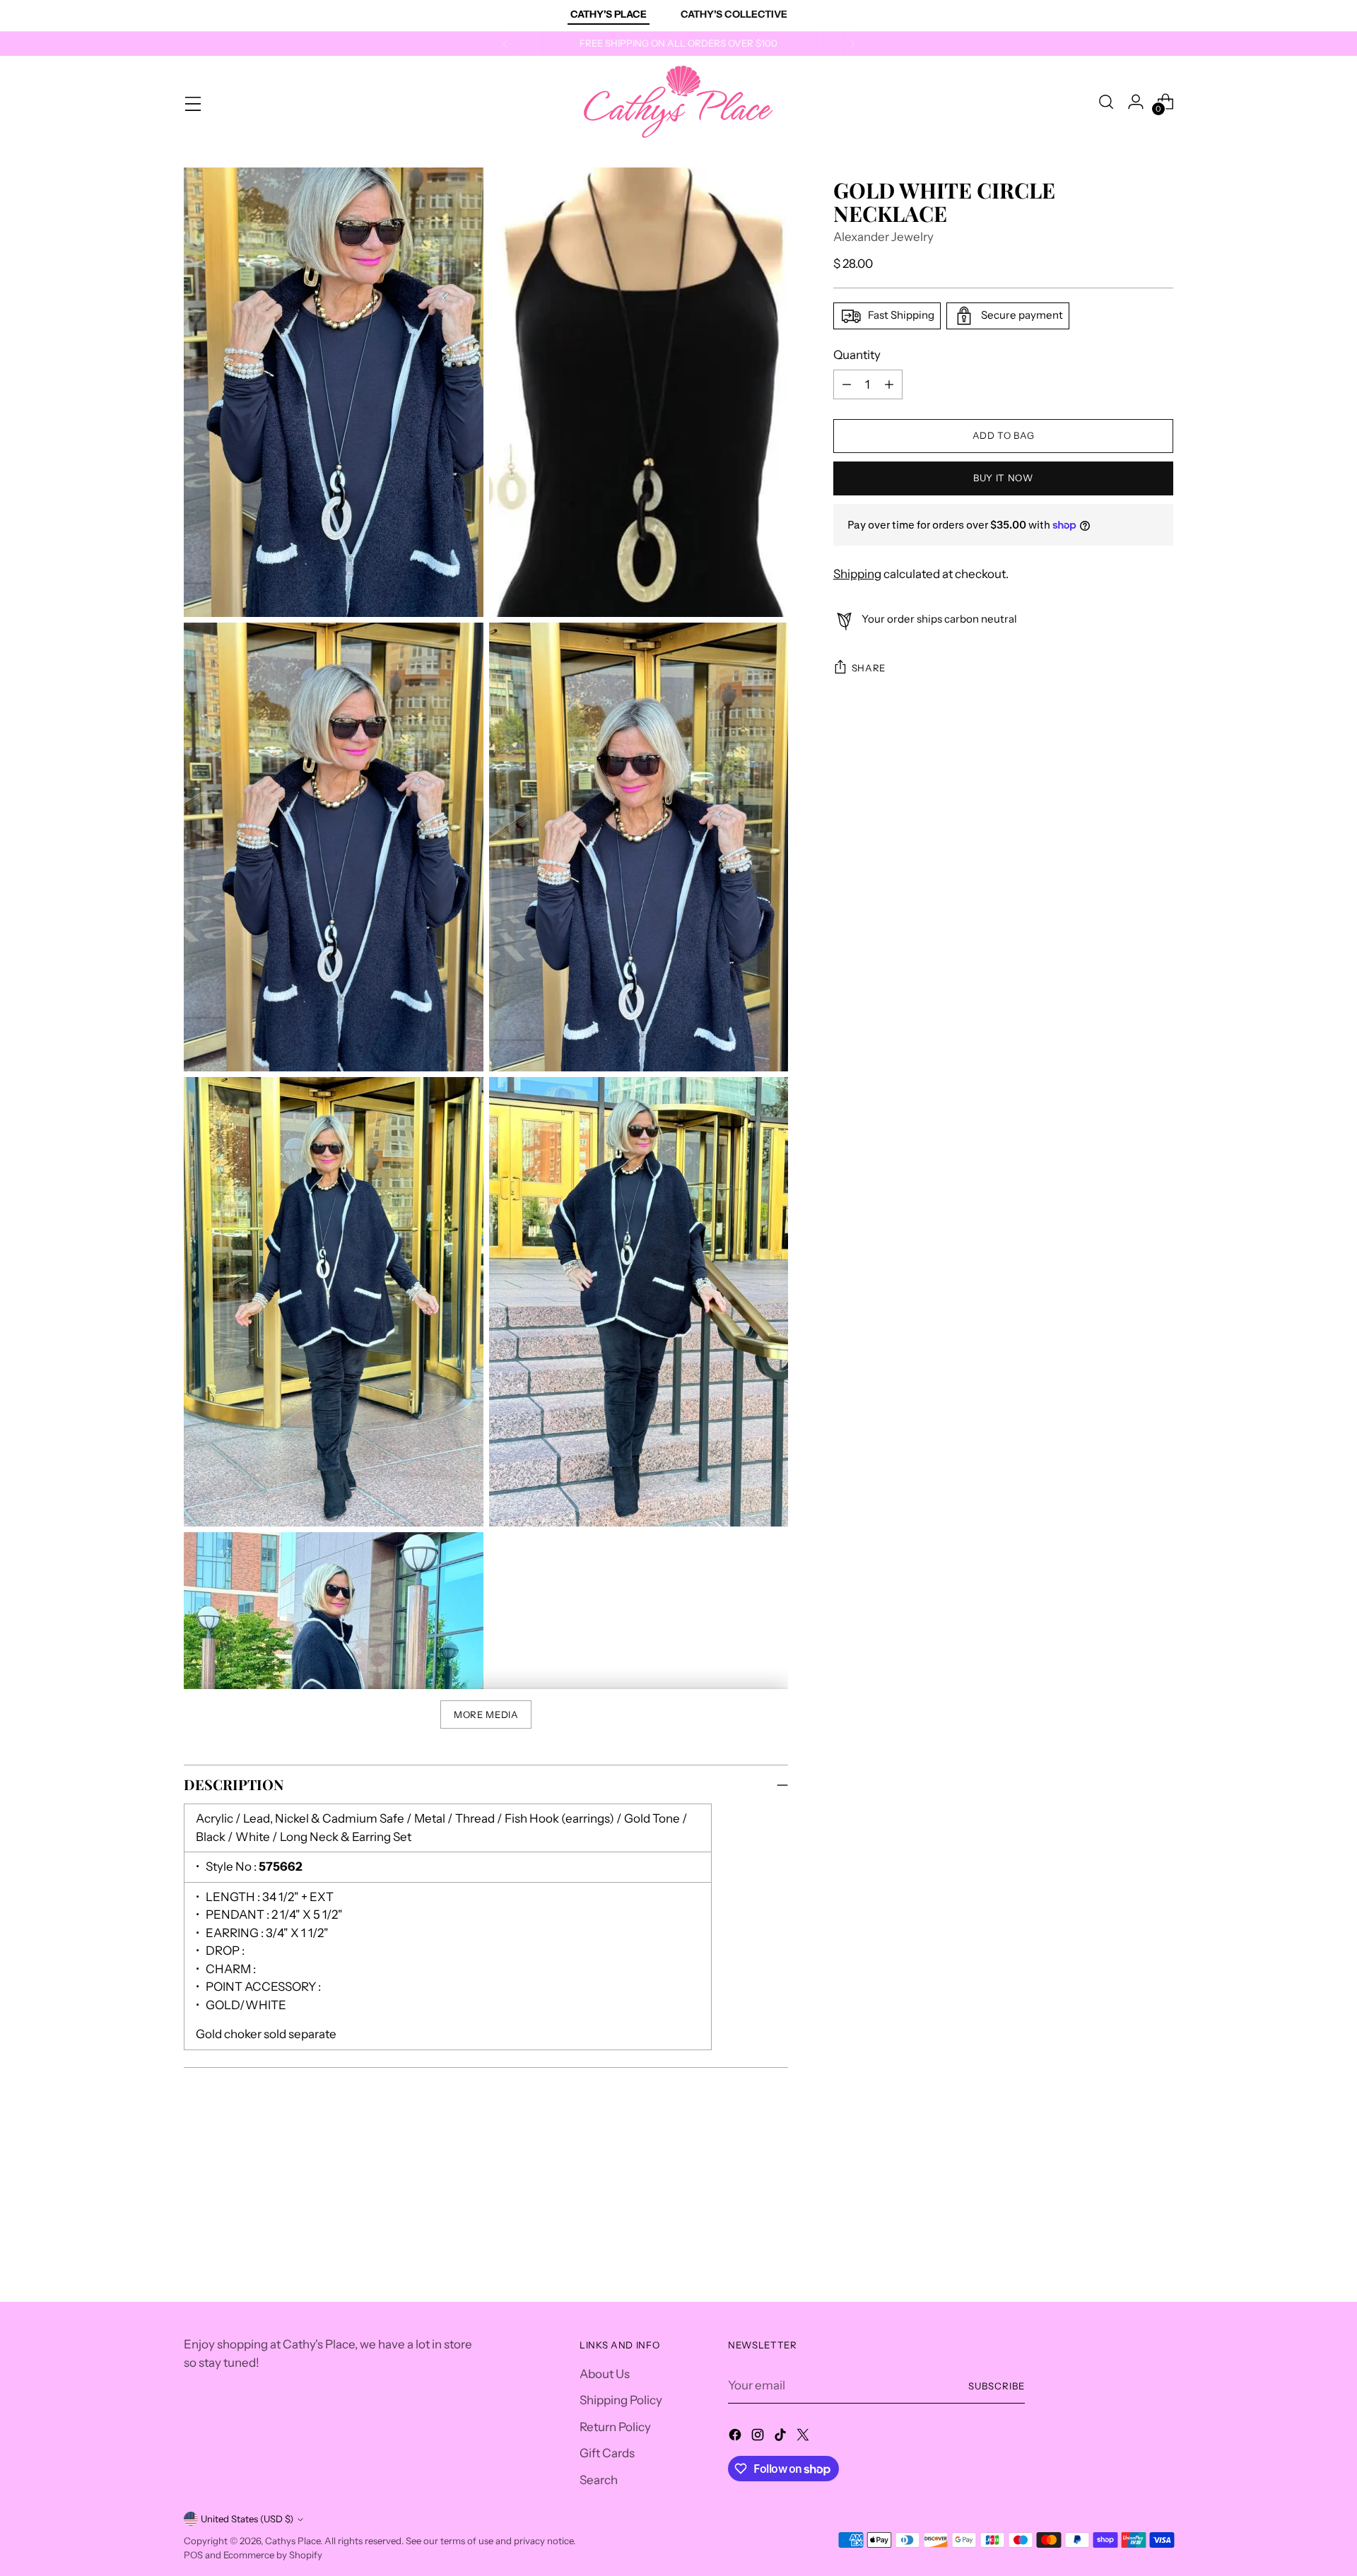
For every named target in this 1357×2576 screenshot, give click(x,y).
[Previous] (505, 44)
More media (486, 1715)
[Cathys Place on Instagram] (759, 2437)
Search (599, 2480)
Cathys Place (293, 2541)
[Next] (852, 44)
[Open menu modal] (192, 102)
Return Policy (615, 2427)
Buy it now (1003, 478)
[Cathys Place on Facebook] (736, 2437)
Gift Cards (607, 2453)
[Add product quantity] (889, 384)
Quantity (857, 355)
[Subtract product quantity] (847, 384)
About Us (605, 2374)
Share (869, 668)
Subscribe (997, 2386)
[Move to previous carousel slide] (1129, 2191)
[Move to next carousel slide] (1161, 2190)
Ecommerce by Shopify (273, 2555)
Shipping (857, 574)
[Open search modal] (1106, 102)
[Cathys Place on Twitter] (804, 2437)
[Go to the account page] (1136, 102)
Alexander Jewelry (883, 237)
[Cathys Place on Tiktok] (782, 2437)
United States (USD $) (247, 2519)
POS (193, 2555)
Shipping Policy (621, 2400)
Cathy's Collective (734, 14)
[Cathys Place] (678, 102)
